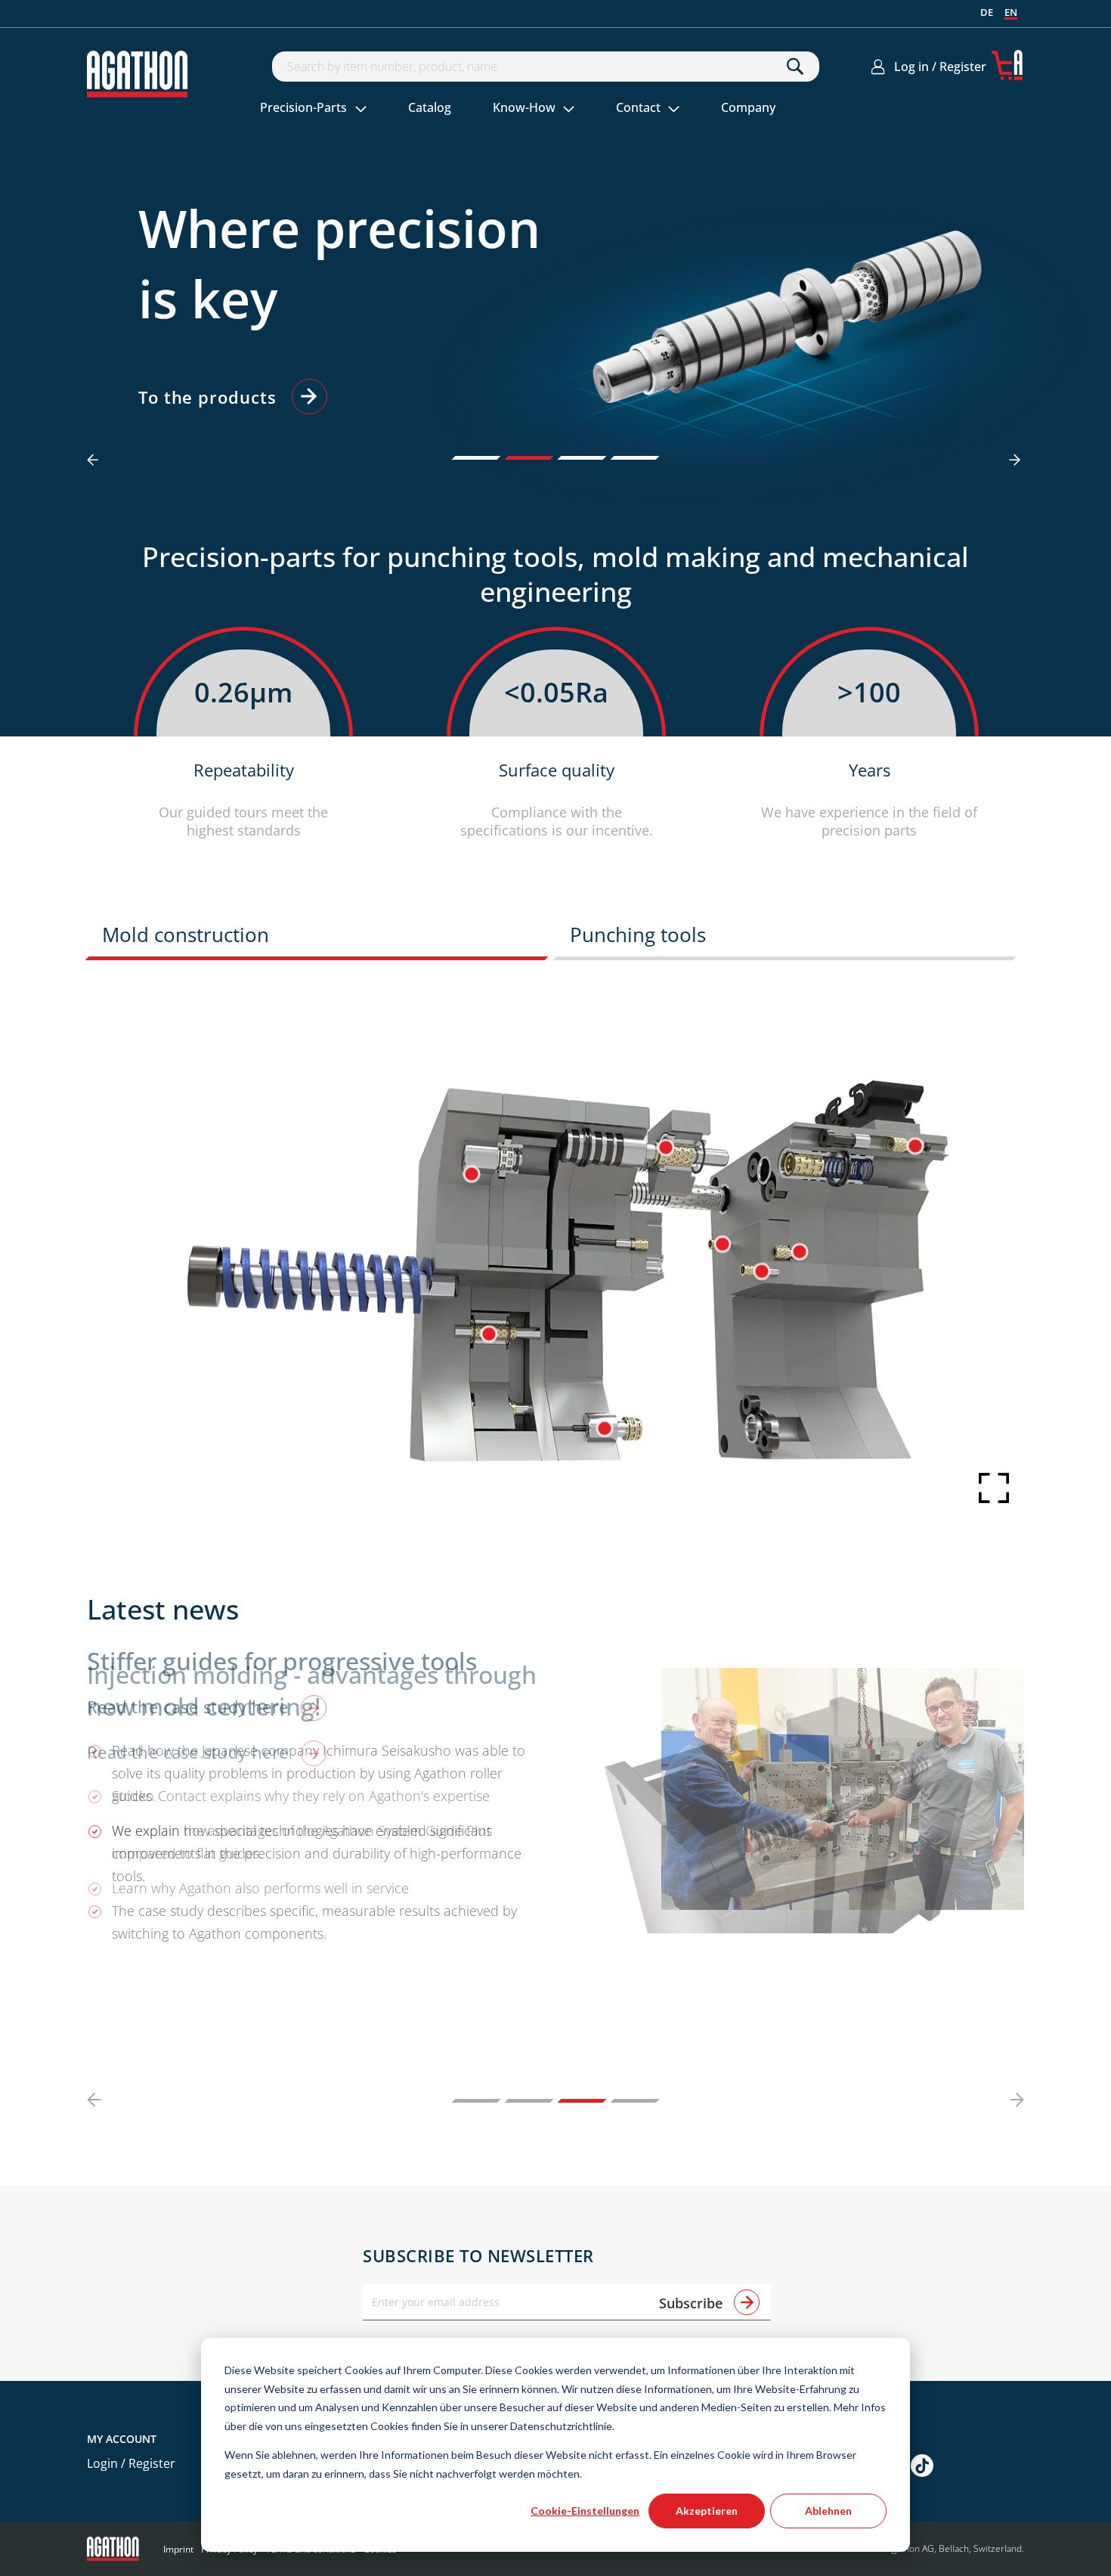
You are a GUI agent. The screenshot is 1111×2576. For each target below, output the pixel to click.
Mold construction (186, 935)
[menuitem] (314, 109)
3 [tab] (582, 458)
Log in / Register (940, 67)
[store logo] (138, 74)
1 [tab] (477, 458)
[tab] (321, 939)
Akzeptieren (707, 2511)
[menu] (537, 109)
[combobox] (546, 67)
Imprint (178, 2549)
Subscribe (693, 2303)
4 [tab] (635, 458)
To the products (207, 397)
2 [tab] (529, 458)
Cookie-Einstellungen (585, 2511)
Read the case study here (190, 1752)
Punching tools (638, 935)
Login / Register (131, 2463)
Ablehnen (828, 2511)
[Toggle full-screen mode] (983, 1483)
